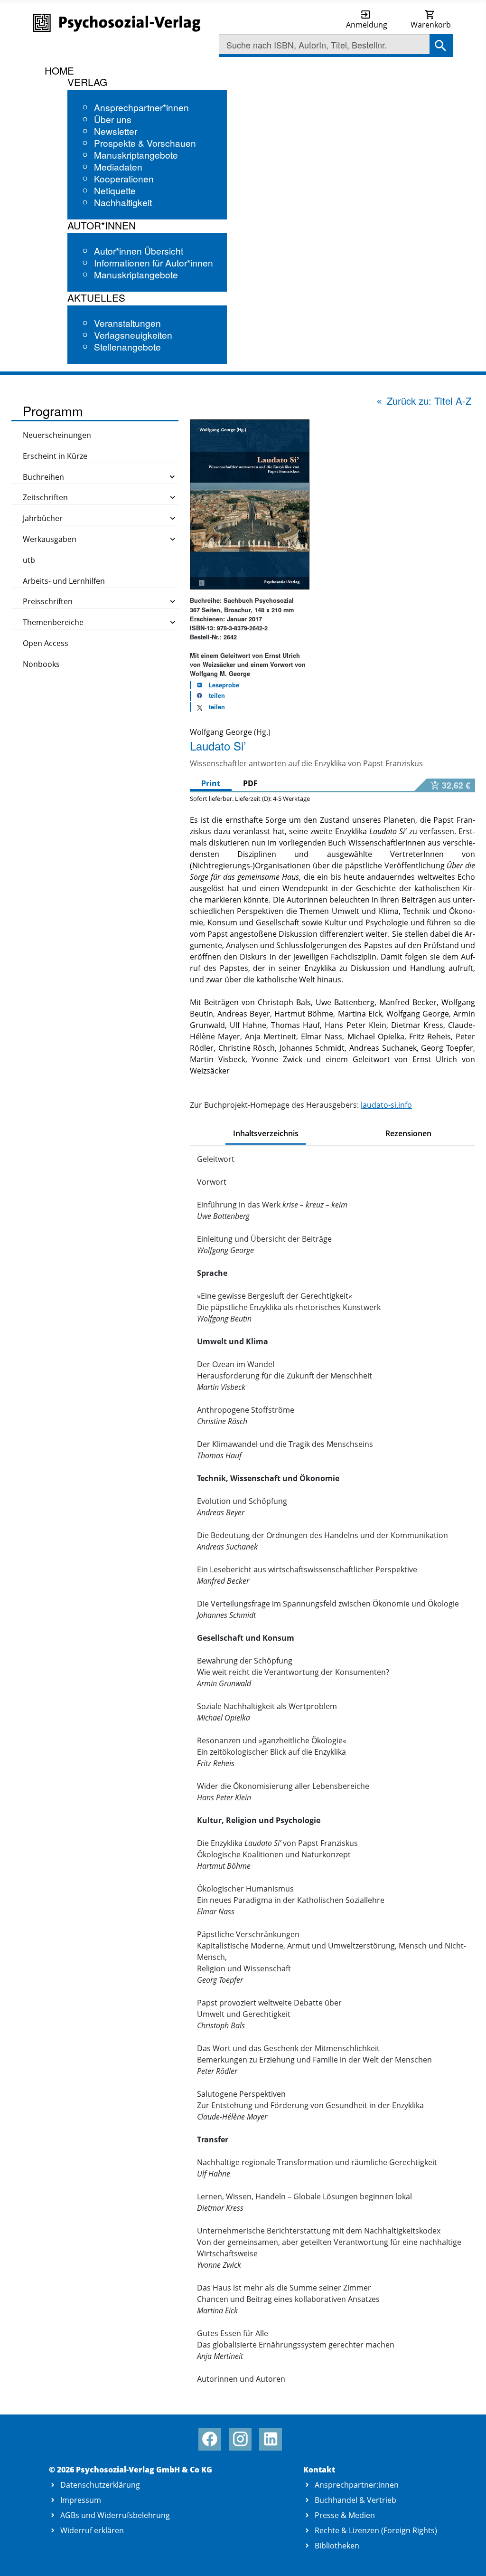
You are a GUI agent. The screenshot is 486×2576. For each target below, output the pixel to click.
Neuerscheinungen (57, 435)
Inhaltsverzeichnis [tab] (266, 1133)
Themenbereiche (53, 622)
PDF (250, 783)
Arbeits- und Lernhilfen (64, 581)
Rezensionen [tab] (408, 1133)
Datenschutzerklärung (100, 2485)
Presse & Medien (345, 2515)
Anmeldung (367, 25)
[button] (208, 696)
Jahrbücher (43, 518)
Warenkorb (431, 25)
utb (29, 560)
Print (211, 783)
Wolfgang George (221, 732)
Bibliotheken (337, 2546)
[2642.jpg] (250, 504)
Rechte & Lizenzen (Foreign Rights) (376, 2530)
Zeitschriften (45, 497)
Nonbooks (41, 664)
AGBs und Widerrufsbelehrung (115, 2515)
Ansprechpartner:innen (357, 2485)
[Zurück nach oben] (468, 2558)
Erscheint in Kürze (55, 456)
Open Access (46, 643)
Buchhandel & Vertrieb (355, 2500)
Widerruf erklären (92, 2530)
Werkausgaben (50, 539)
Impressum (81, 2500)
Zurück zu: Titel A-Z (429, 401)
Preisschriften (48, 601)
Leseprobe (224, 685)
